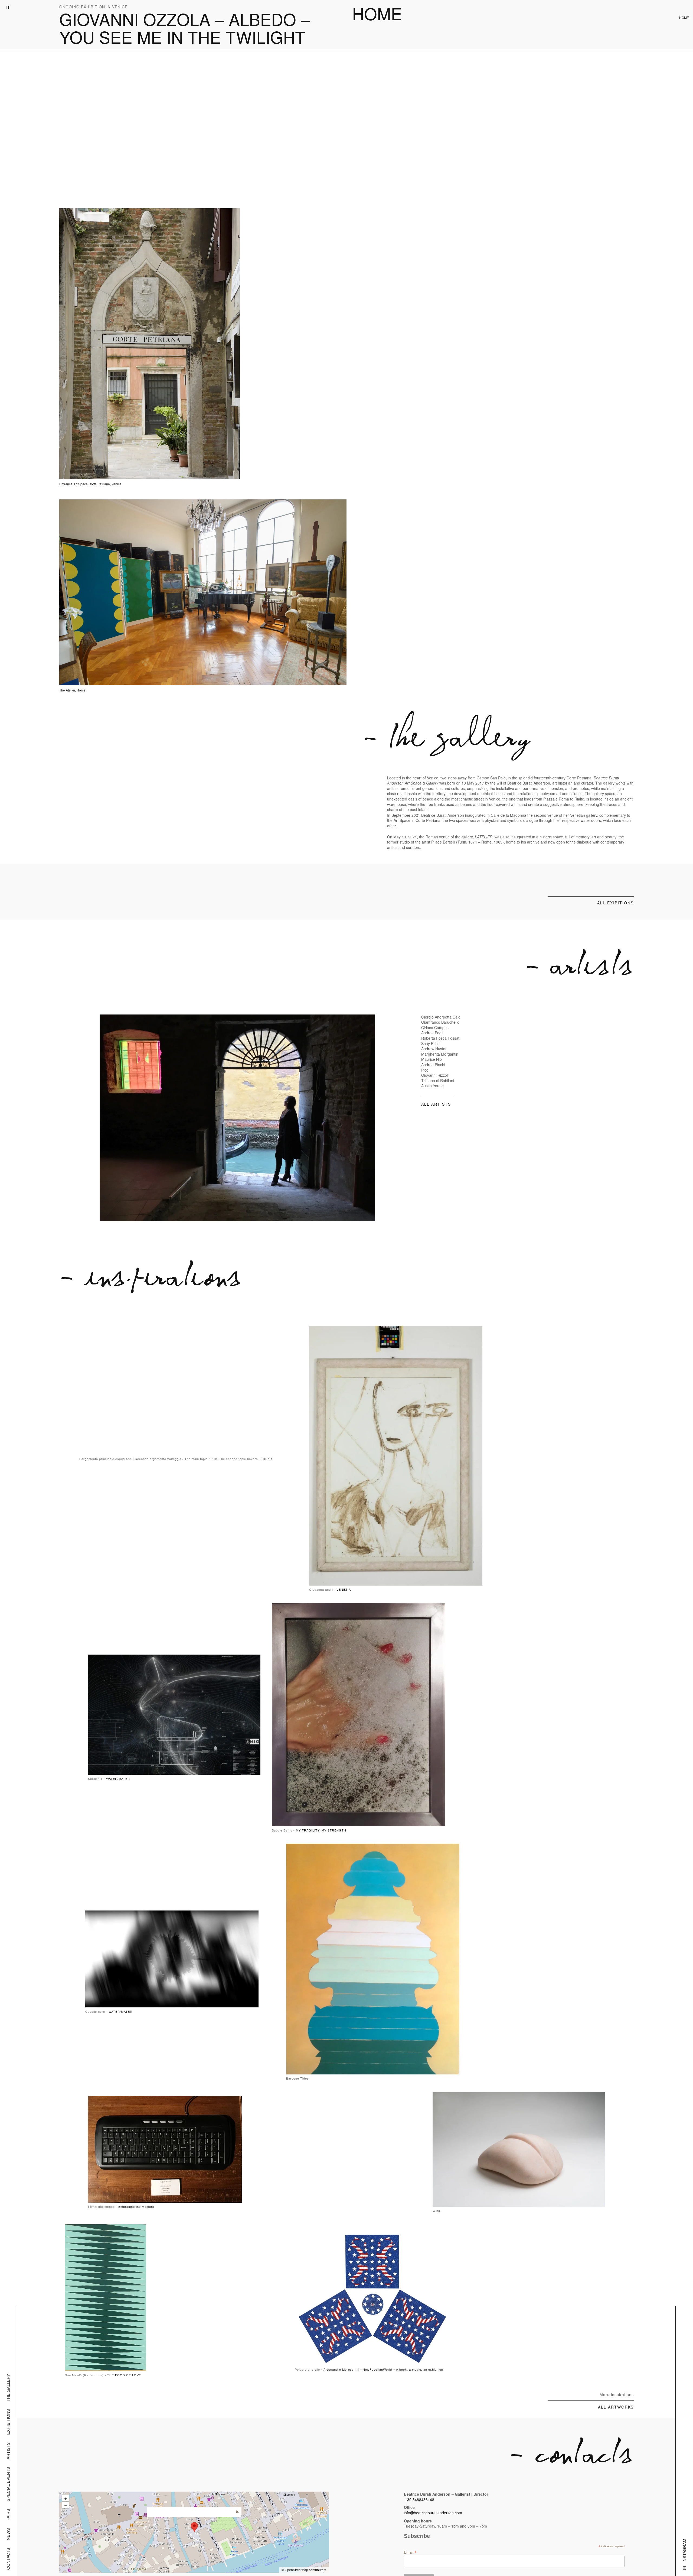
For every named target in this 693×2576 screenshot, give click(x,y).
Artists (8, 2451)
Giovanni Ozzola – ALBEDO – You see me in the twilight (185, 28)
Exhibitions (8, 2422)
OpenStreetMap (296, 2570)
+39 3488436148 (420, 2499)
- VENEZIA (342, 1589)
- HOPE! (266, 1459)
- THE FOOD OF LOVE (123, 2375)
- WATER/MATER (117, 1778)
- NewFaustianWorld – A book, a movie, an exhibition (402, 2369)
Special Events (8, 2484)
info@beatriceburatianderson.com (433, 2513)
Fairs (8, 2515)
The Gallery (8, 2388)
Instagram (684, 2551)
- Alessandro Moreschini (340, 2369)
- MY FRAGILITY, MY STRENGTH (320, 1830)
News (8, 2534)
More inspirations (617, 2394)
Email (410, 2552)
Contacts (8, 2559)
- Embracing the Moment (135, 2206)
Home (377, 13)
